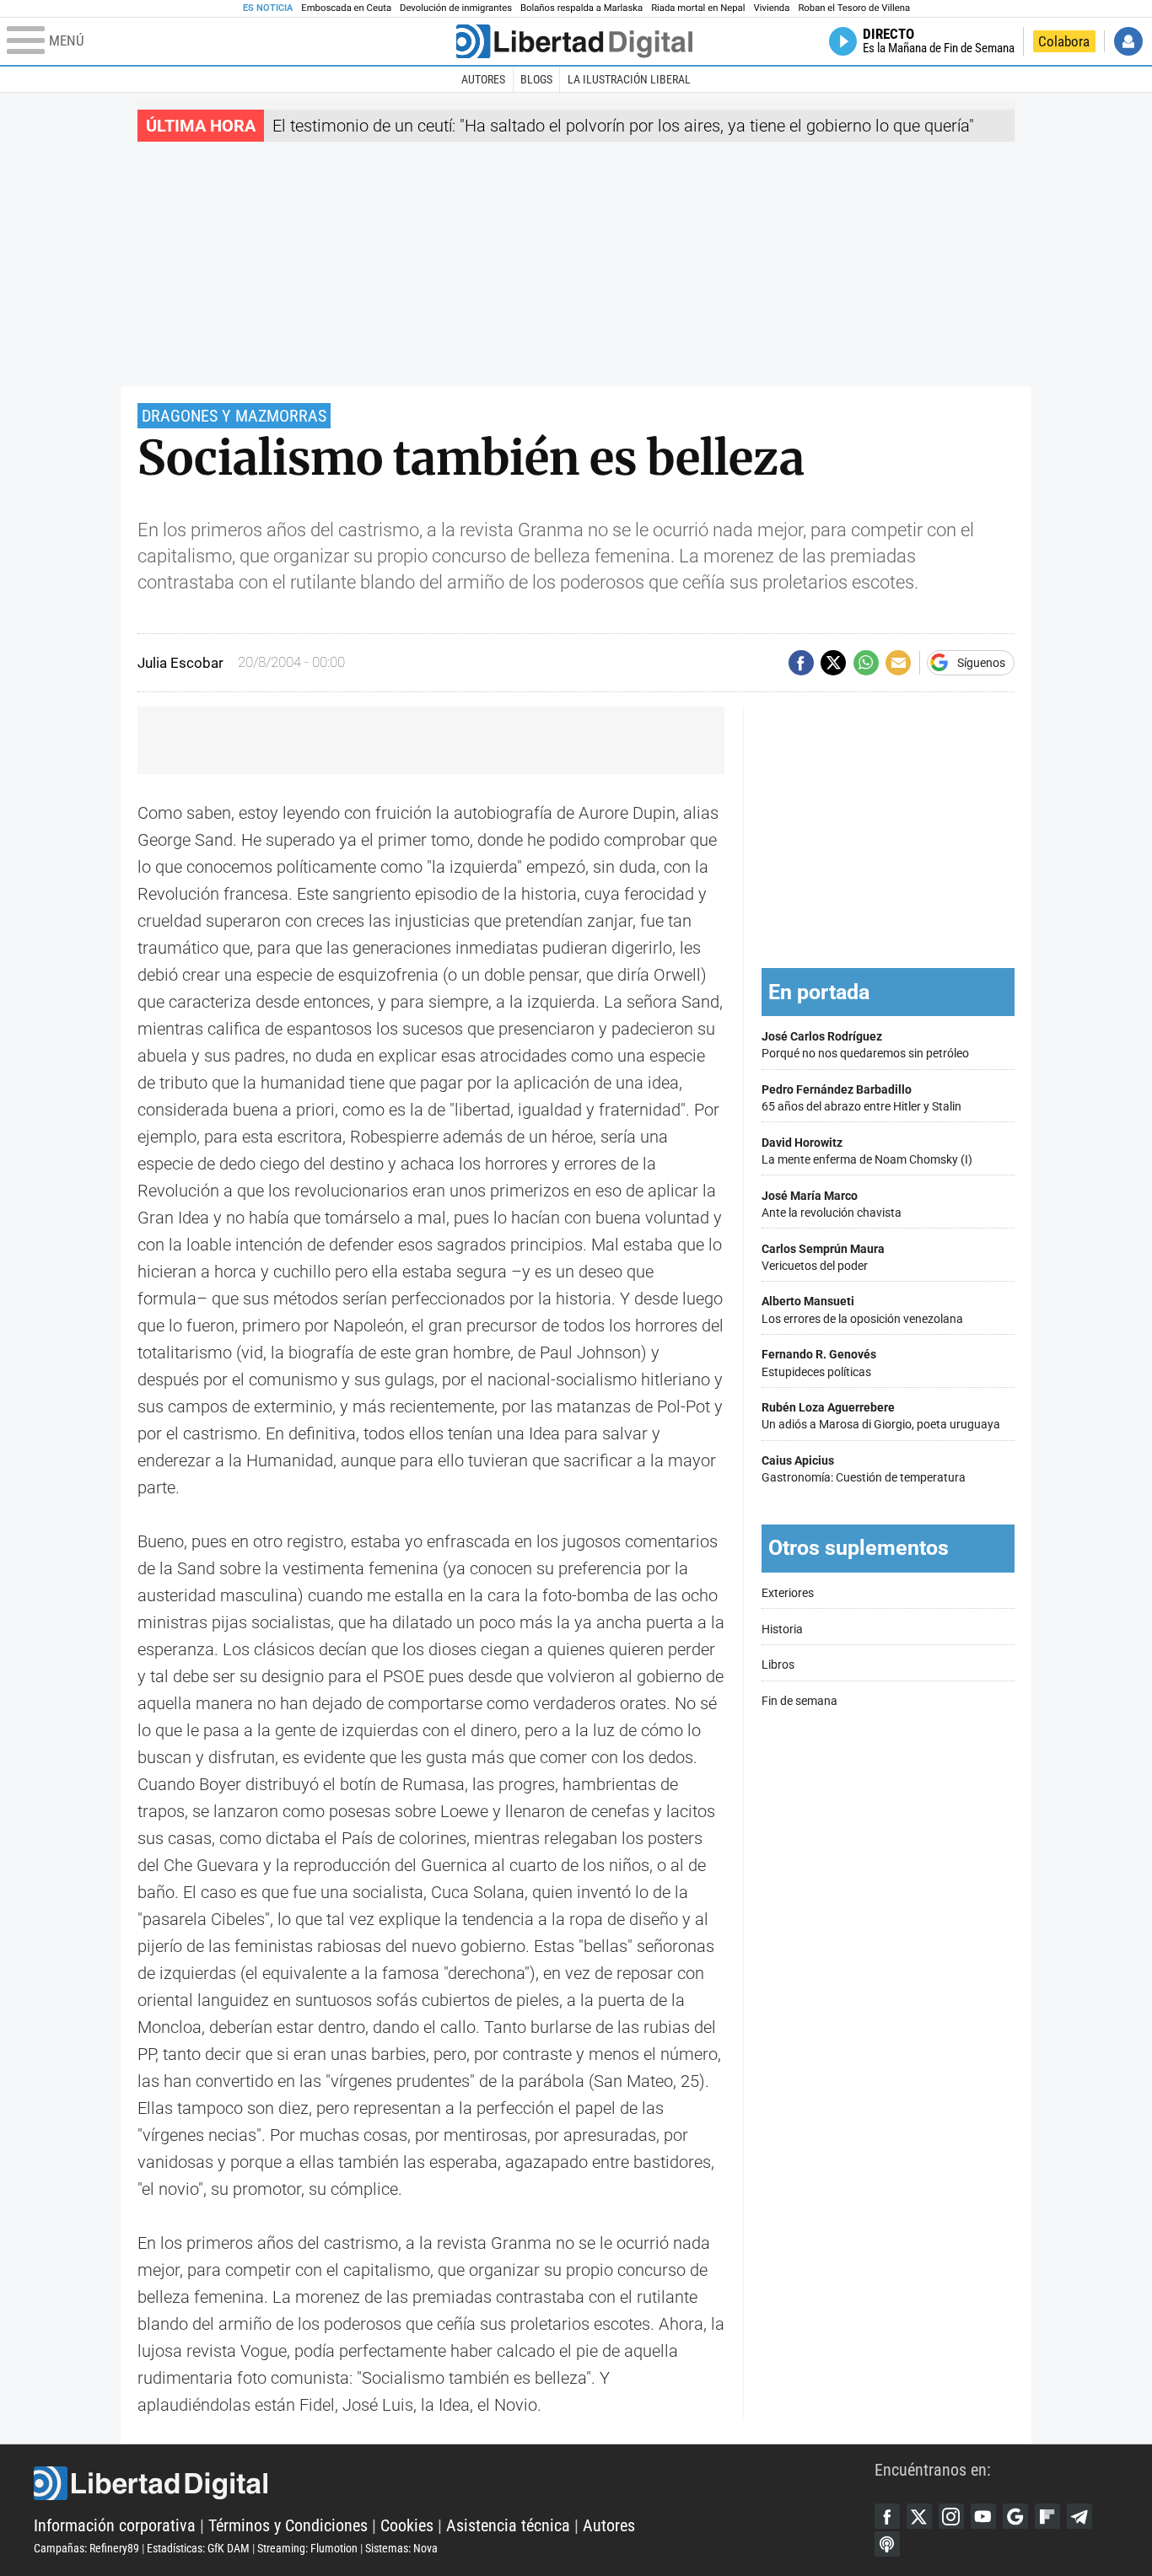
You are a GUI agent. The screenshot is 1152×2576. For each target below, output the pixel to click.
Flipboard (1047, 2516)
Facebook (887, 2516)
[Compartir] (801, 663)
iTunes (887, 2544)
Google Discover (1015, 2516)
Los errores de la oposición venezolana (862, 1310)
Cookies (407, 2525)
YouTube (983, 2516)
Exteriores (788, 1593)
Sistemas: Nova (401, 2548)
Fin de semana (799, 1701)
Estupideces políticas (819, 1363)
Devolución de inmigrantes (456, 8)
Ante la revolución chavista (832, 1205)
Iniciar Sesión (1128, 41)
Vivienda (771, 8)
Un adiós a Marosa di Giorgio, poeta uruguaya (881, 1416)
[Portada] (574, 41)
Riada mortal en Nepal (698, 8)
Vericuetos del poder (823, 1258)
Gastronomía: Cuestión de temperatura (864, 1469)
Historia (782, 1629)
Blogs (536, 79)
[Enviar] (866, 663)
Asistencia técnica (508, 2525)
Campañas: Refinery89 (86, 2548)
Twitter (919, 2516)
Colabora (1064, 41)
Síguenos (981, 663)
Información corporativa (115, 2525)
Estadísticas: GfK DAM (198, 2548)
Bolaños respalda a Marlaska (581, 8)
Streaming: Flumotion (307, 2548)
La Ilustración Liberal (629, 79)
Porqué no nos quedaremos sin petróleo (865, 1045)
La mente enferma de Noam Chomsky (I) (867, 1151)
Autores (483, 79)
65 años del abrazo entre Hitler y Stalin (861, 1098)
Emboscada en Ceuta (346, 8)
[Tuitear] (833, 663)
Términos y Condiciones (288, 2525)
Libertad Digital (454, 2483)
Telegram (1079, 2516)
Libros (778, 1665)
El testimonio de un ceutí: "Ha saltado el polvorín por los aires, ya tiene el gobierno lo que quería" (623, 126)
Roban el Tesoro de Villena (854, 8)
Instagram (951, 2516)
